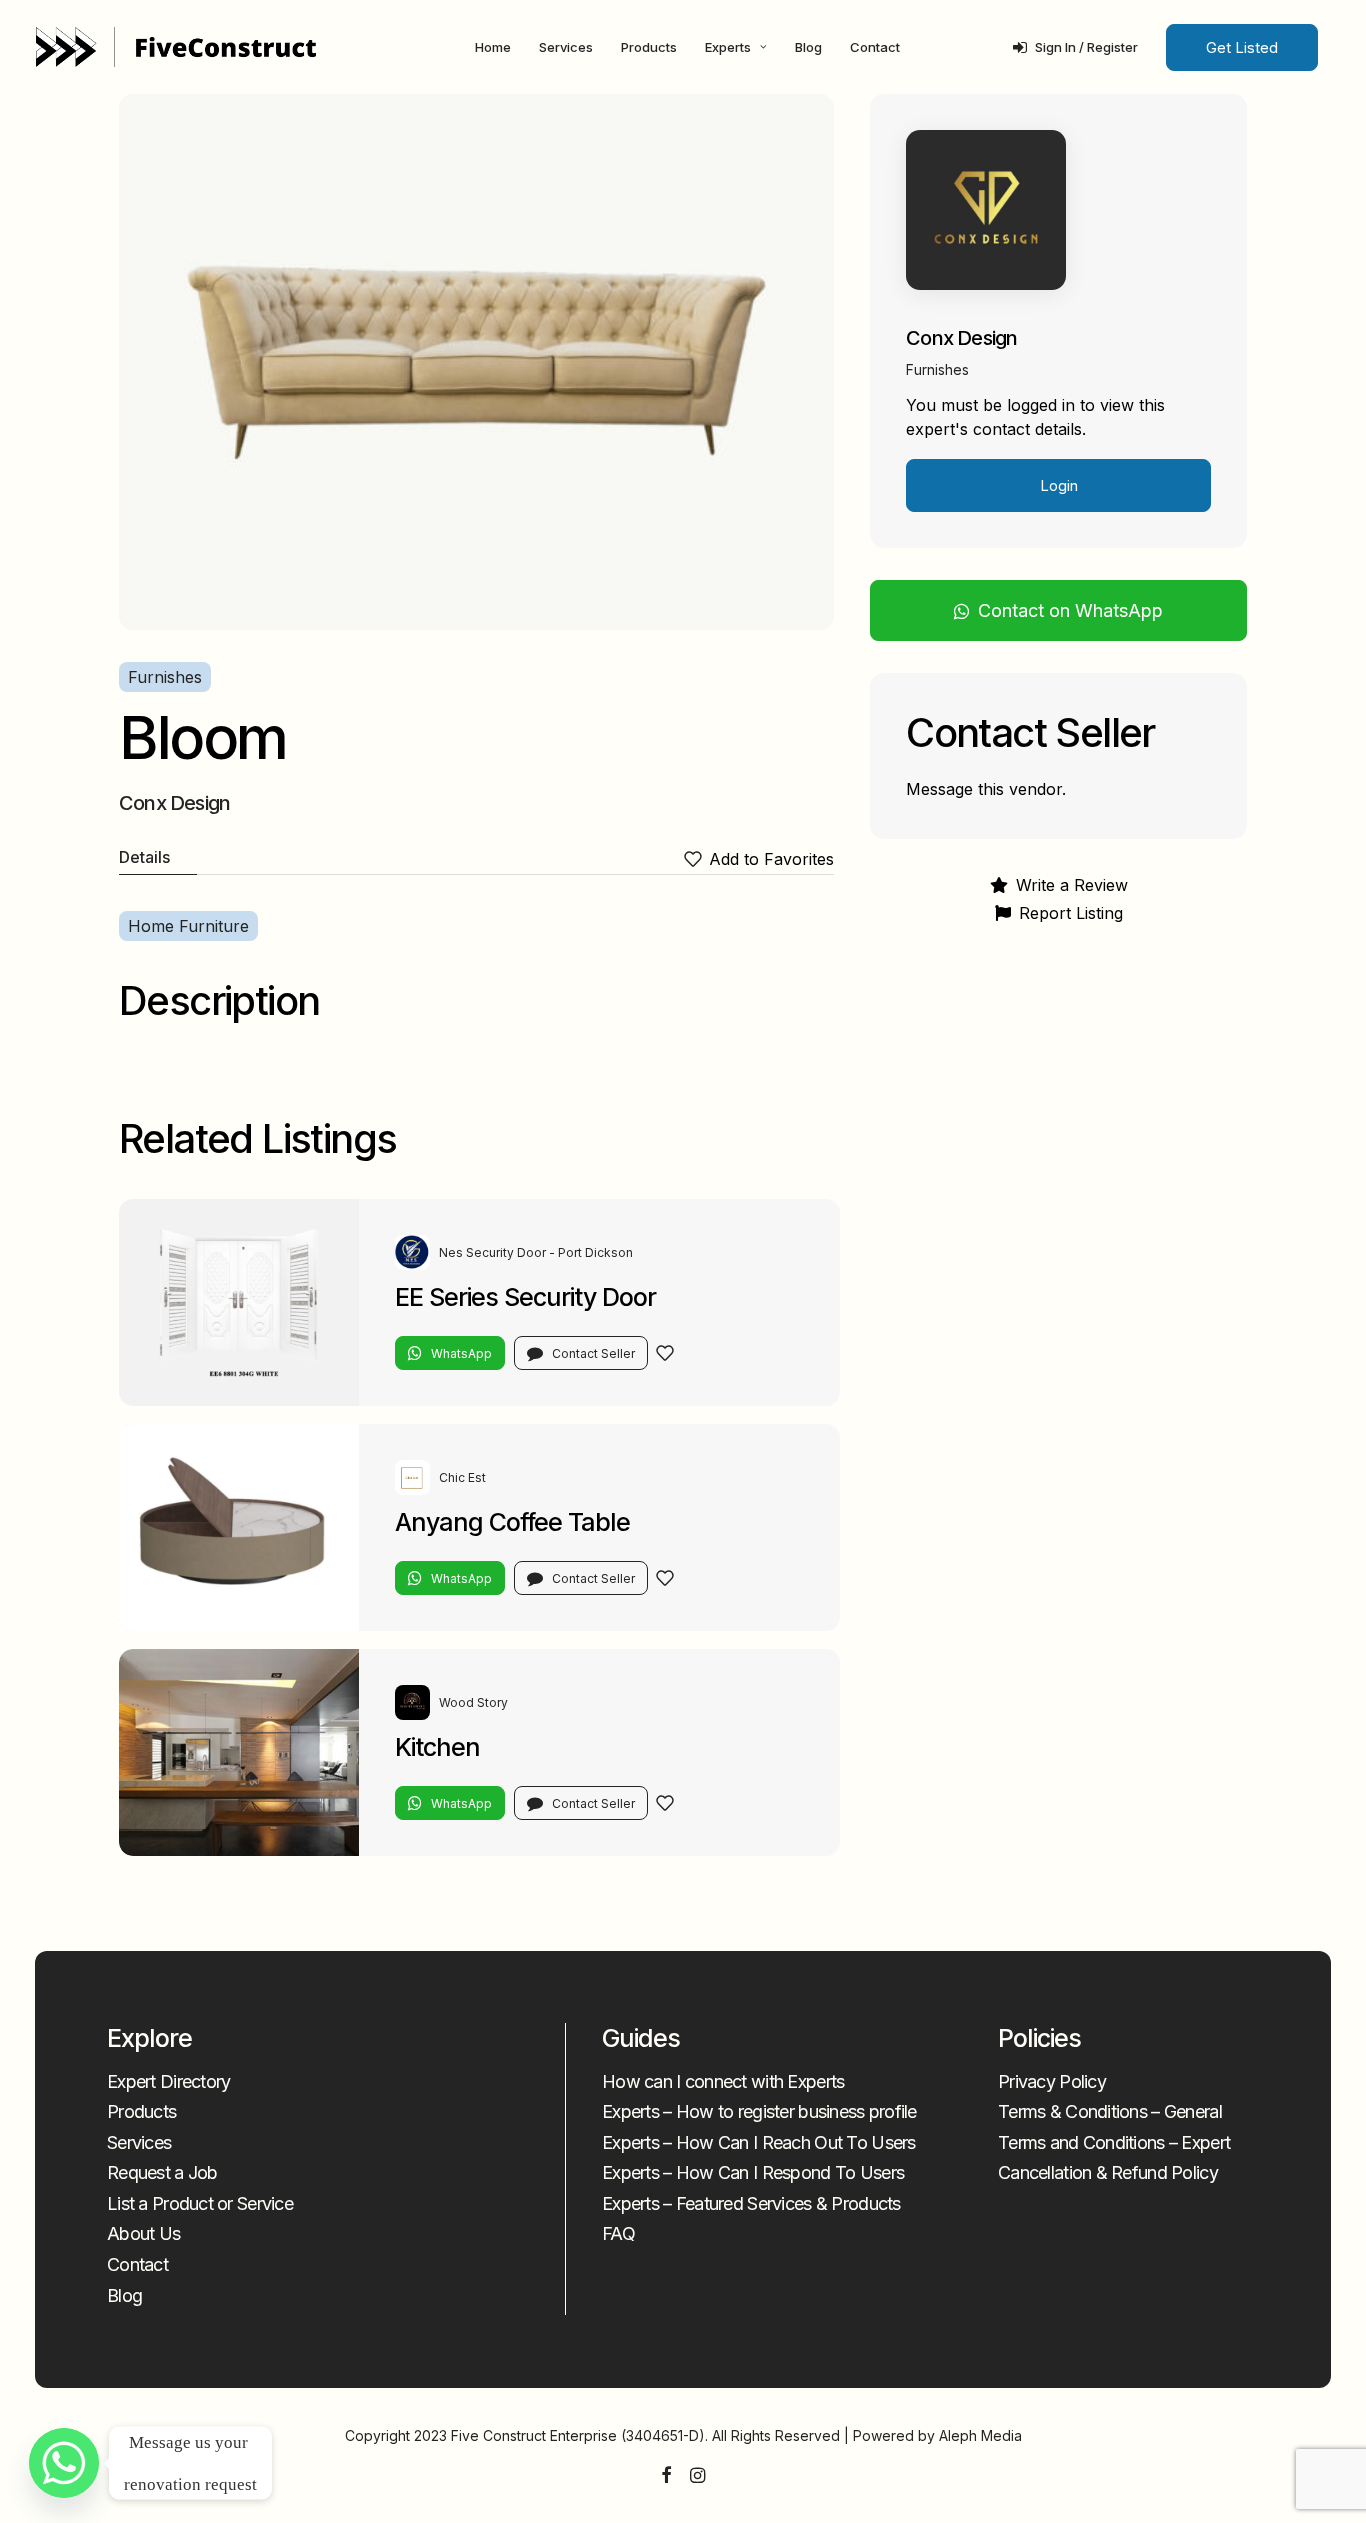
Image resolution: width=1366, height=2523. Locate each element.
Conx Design (961, 338)
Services (566, 47)
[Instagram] (697, 2477)
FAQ (618, 2233)
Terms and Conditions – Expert (1114, 2142)
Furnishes (165, 677)
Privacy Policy (1052, 2081)
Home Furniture (188, 926)
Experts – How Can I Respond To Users (753, 2172)
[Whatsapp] (64, 2463)
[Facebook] (666, 2477)
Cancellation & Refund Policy (1108, 2172)
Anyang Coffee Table (512, 1522)
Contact (875, 47)
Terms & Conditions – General (1110, 2111)
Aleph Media (980, 2435)
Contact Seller (593, 1353)
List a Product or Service (200, 2203)
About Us (143, 2233)
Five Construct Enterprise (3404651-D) (578, 2435)
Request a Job (162, 2172)
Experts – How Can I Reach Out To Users (759, 2142)
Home (493, 47)
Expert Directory (168, 2081)
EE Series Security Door (525, 1297)
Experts (728, 47)
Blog (808, 47)
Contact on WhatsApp (1070, 610)
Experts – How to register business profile (759, 2111)
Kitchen (437, 1747)
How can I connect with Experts (723, 2081)
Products (649, 47)
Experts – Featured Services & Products (751, 2203)
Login (1059, 485)
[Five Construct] (176, 47)
